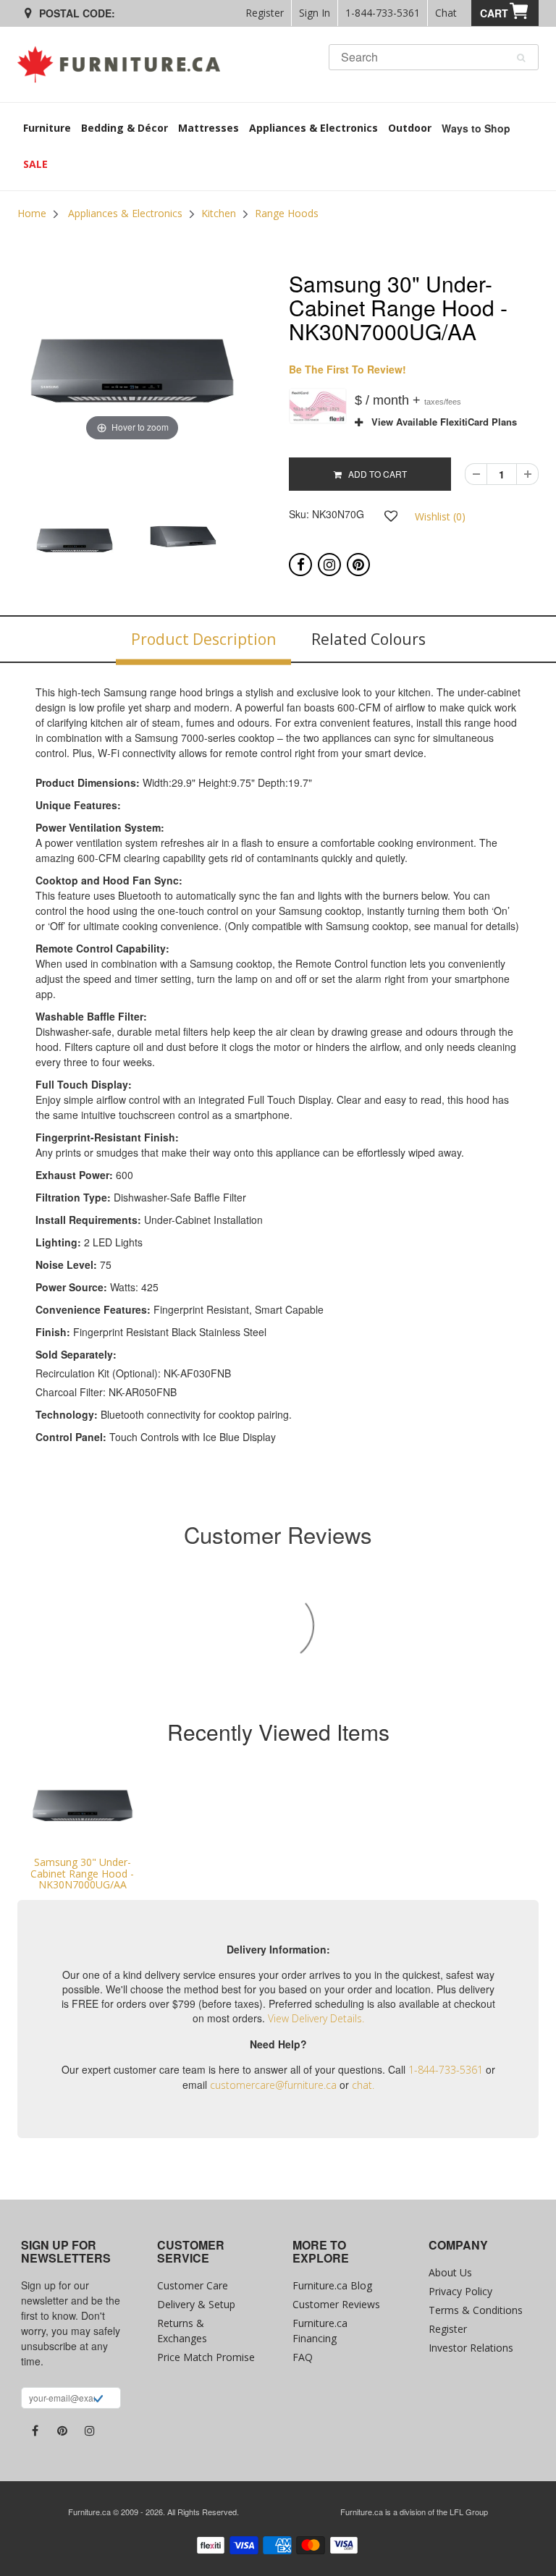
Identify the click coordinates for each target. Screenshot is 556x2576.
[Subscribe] (98, 2400)
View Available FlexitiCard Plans (440, 422)
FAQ (303, 2357)
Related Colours (368, 639)
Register (265, 13)
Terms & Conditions (476, 2310)
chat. (363, 2085)
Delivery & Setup (196, 2304)
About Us (450, 2272)
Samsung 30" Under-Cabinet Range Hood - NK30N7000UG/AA (82, 1873)
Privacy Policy (460, 2291)
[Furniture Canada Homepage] (124, 64)
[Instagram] (329, 565)
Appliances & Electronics (125, 213)
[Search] (521, 58)
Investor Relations (471, 2348)
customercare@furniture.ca (273, 2085)
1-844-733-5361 (383, 13)
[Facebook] (300, 565)
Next (284, 554)
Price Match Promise (206, 2357)
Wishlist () (440, 516)
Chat (446, 13)
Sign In (315, 13)
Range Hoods (287, 213)
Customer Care (193, 2285)
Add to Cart (374, 474)
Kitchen (219, 213)
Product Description (203, 639)
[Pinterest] (358, 565)
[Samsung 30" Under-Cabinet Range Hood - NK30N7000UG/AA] (83, 1806)
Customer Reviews (336, 2304)
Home (32, 213)
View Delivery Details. (316, 2018)
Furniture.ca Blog (332, 2285)
